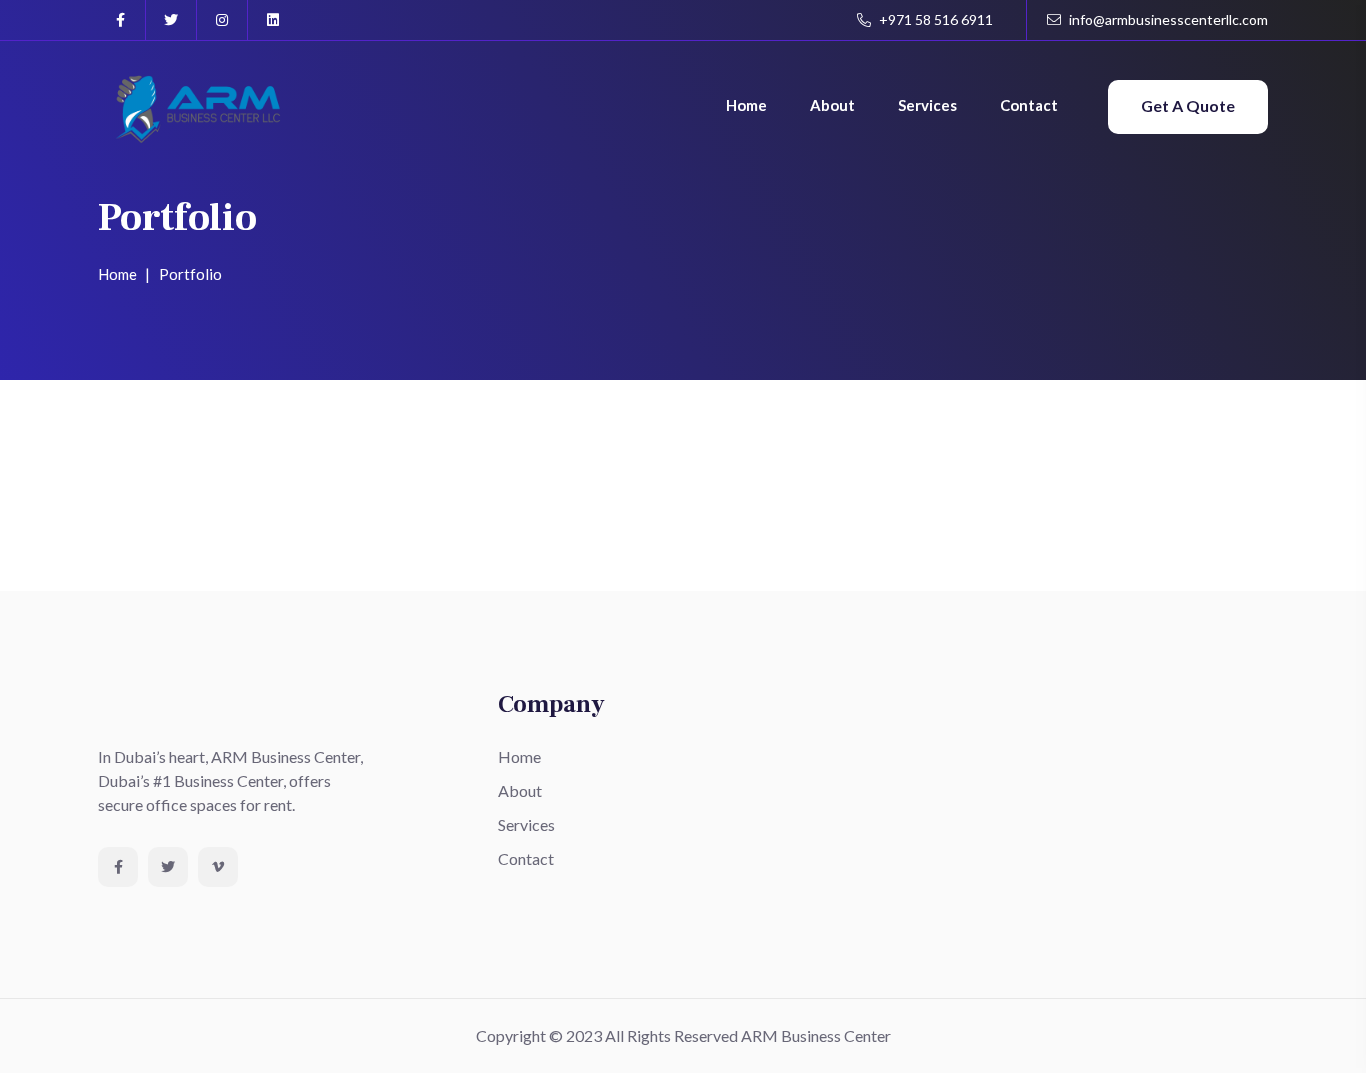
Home (746, 105)
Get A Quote (1188, 105)
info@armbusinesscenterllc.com (1167, 19)
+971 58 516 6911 (934, 19)
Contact (1029, 105)
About (832, 105)
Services (927, 105)
